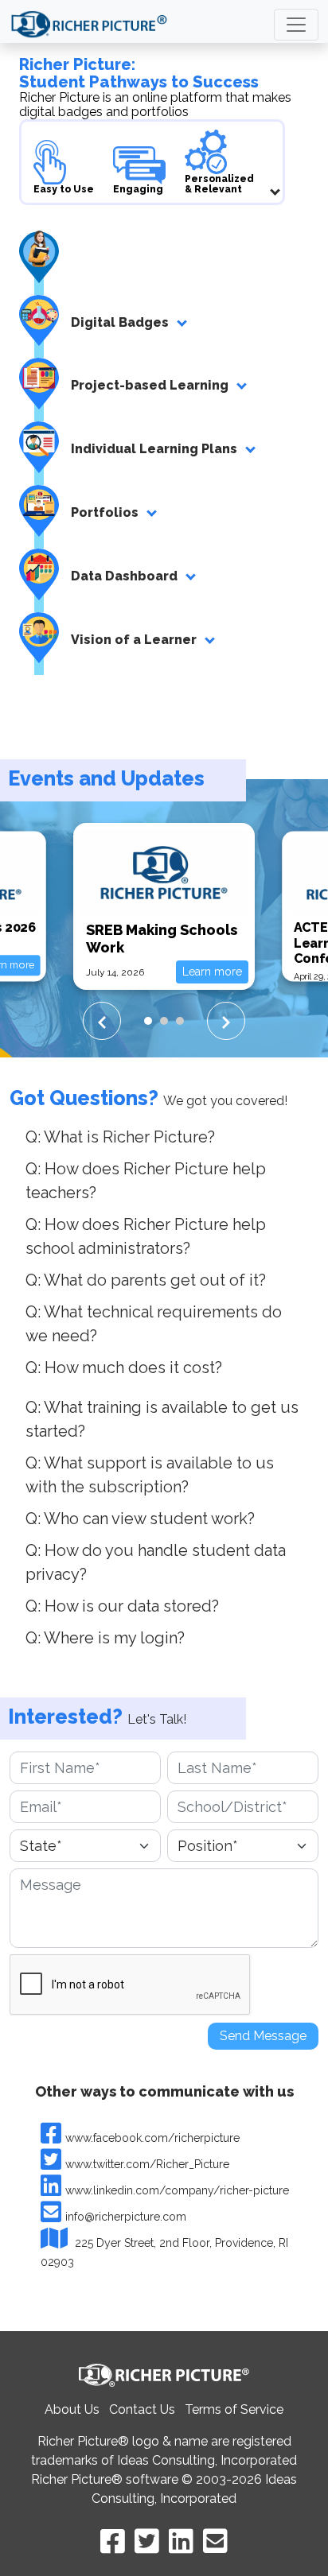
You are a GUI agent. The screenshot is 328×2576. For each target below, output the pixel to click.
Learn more (212, 972)
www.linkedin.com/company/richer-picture (177, 2190)
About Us (72, 2409)
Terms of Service (234, 2409)
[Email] (215, 2541)
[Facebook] (113, 2541)
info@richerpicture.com (126, 2217)
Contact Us (142, 2409)
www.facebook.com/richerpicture (152, 2138)
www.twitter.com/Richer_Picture (147, 2164)
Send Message (263, 2036)
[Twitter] (147, 2541)
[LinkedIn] (181, 2541)
